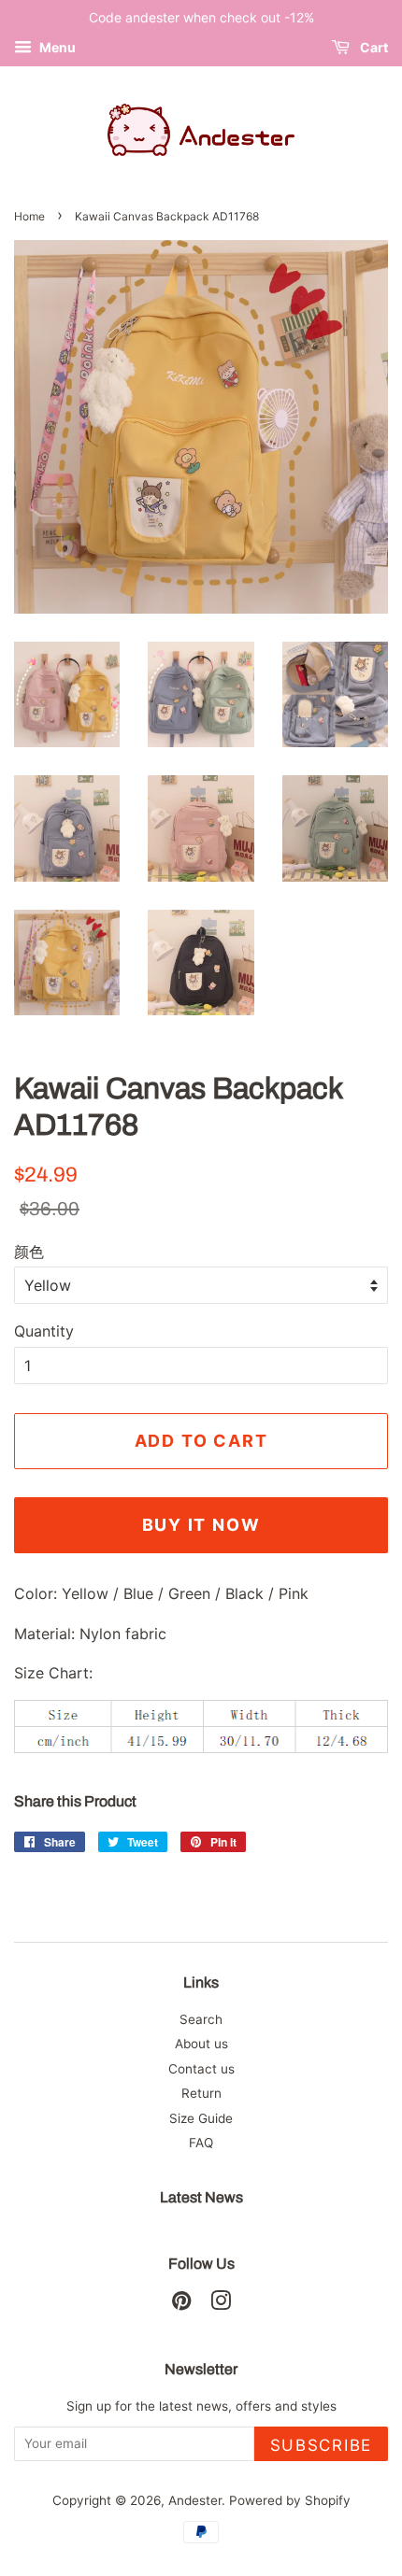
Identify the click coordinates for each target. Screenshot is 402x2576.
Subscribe (321, 2445)
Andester (195, 2500)
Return (201, 2093)
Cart (373, 47)
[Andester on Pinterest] (181, 2304)
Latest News (201, 2197)
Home (29, 216)
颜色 (29, 1252)
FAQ (201, 2143)
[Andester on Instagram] (221, 2304)
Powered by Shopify (290, 2500)
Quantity (44, 1331)
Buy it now (201, 1525)
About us (201, 2044)
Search (201, 2019)
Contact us (201, 2069)
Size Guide (201, 2118)
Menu (56, 47)
